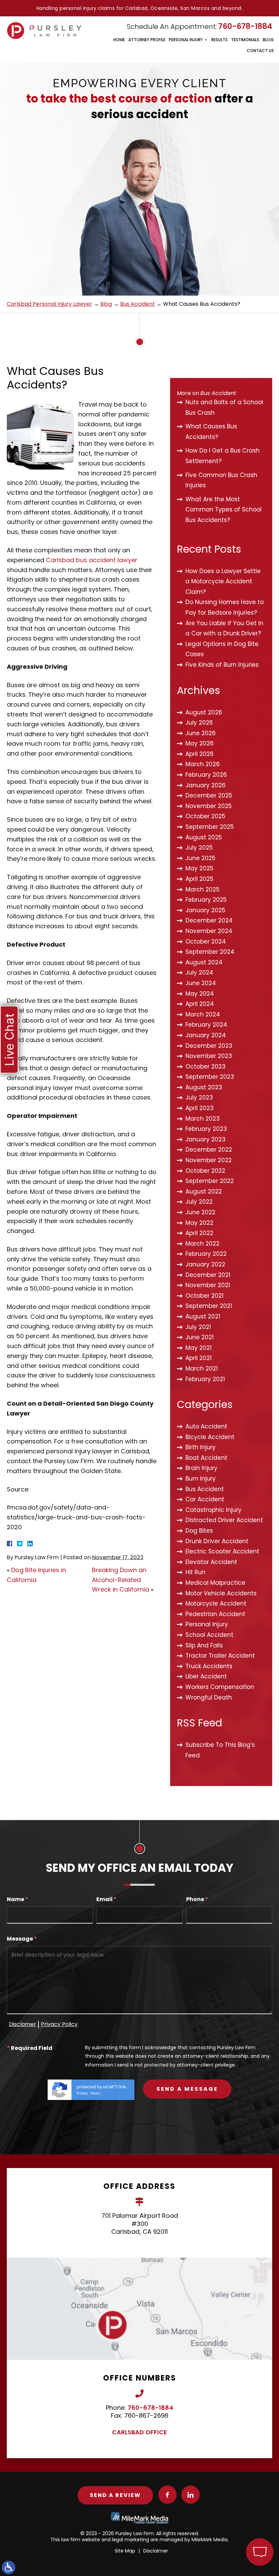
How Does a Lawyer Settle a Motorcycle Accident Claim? (223, 581)
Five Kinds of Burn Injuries (222, 665)
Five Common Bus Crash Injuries (221, 480)
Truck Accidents (209, 1666)
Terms (95, 2093)
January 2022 (205, 1264)
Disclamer (22, 2024)
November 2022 (209, 1160)
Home (119, 40)
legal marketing (130, 2540)
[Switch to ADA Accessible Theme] (9, 2567)
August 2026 (204, 712)
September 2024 (210, 952)
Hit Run (195, 1572)
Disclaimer (156, 2551)
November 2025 (209, 806)
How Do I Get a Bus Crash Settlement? (223, 456)
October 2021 (204, 1296)
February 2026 (206, 775)
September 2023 (210, 1077)
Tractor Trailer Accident (220, 1656)
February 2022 (206, 1254)
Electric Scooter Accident (222, 1551)
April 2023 (200, 1108)
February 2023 (206, 1129)
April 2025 (199, 879)
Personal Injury (186, 40)
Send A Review (115, 2495)
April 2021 (199, 1358)
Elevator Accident (211, 1562)
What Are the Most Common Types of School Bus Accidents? (224, 510)
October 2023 (206, 1066)
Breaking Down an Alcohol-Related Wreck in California (120, 1580)
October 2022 (205, 1171)
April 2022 (199, 1233)
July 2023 (199, 1097)
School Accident (209, 1635)
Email (106, 1900)
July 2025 (199, 848)
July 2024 (199, 973)
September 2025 (210, 827)
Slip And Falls (204, 1645)
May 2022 (199, 1223)
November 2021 (208, 1285)
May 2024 (200, 994)
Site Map (125, 2551)
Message (22, 1939)
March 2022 (202, 1244)
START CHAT (228, 2507)
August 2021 (203, 1316)
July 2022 (199, 1202)
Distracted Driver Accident (224, 1520)
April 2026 (200, 754)
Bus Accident (137, 304)
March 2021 (202, 1369)
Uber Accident (206, 1676)
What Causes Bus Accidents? (211, 432)
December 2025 (209, 795)
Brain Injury (201, 1468)
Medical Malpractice (215, 1583)
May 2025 (199, 868)
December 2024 (209, 920)
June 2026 (201, 733)
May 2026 (200, 743)
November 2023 (209, 1056)
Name (18, 1900)
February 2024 (206, 1025)
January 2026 (206, 785)
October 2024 (206, 942)
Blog (268, 40)
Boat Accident (206, 1458)
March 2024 (203, 1014)
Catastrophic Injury (214, 1510)
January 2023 (206, 1139)
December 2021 (208, 1275)
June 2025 (200, 858)
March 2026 (203, 764)
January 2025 (205, 910)
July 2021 (198, 1327)
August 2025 (204, 837)
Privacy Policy (59, 2024)
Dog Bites (199, 1531)
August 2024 (204, 962)
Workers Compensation (220, 1687)
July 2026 (199, 723)
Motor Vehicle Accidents (221, 1593)
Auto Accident (206, 1426)
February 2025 (206, 900)
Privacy (82, 2093)
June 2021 (200, 1337)
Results (219, 40)
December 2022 (209, 1150)
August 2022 (204, 1191)
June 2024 (201, 983)
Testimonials (245, 40)
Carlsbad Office (139, 2432)
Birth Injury (201, 1447)
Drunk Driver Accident (217, 1541)
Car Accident (205, 1499)
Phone (197, 1900)
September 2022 (210, 1181)
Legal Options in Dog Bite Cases (222, 649)
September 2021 (209, 1306)
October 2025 (205, 816)
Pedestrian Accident (215, 1614)
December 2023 (209, 1046)
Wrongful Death (209, 1697)
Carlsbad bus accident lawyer (92, 560)
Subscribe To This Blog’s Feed (220, 1750)
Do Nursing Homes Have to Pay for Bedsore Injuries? (225, 607)
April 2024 (200, 1004)
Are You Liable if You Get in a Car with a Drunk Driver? (224, 628)
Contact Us (260, 51)
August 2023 (204, 1087)
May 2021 (199, 1348)
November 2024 (209, 931)
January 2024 (206, 1035)
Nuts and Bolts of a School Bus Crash (224, 407)
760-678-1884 (245, 26)
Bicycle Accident (210, 1437)
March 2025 (202, 889)
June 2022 (200, 1212)
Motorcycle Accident (216, 1603)
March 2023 (203, 1119)
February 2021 (205, 1379)
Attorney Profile (147, 40)
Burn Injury (201, 1479)
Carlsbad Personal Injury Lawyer (50, 304)
